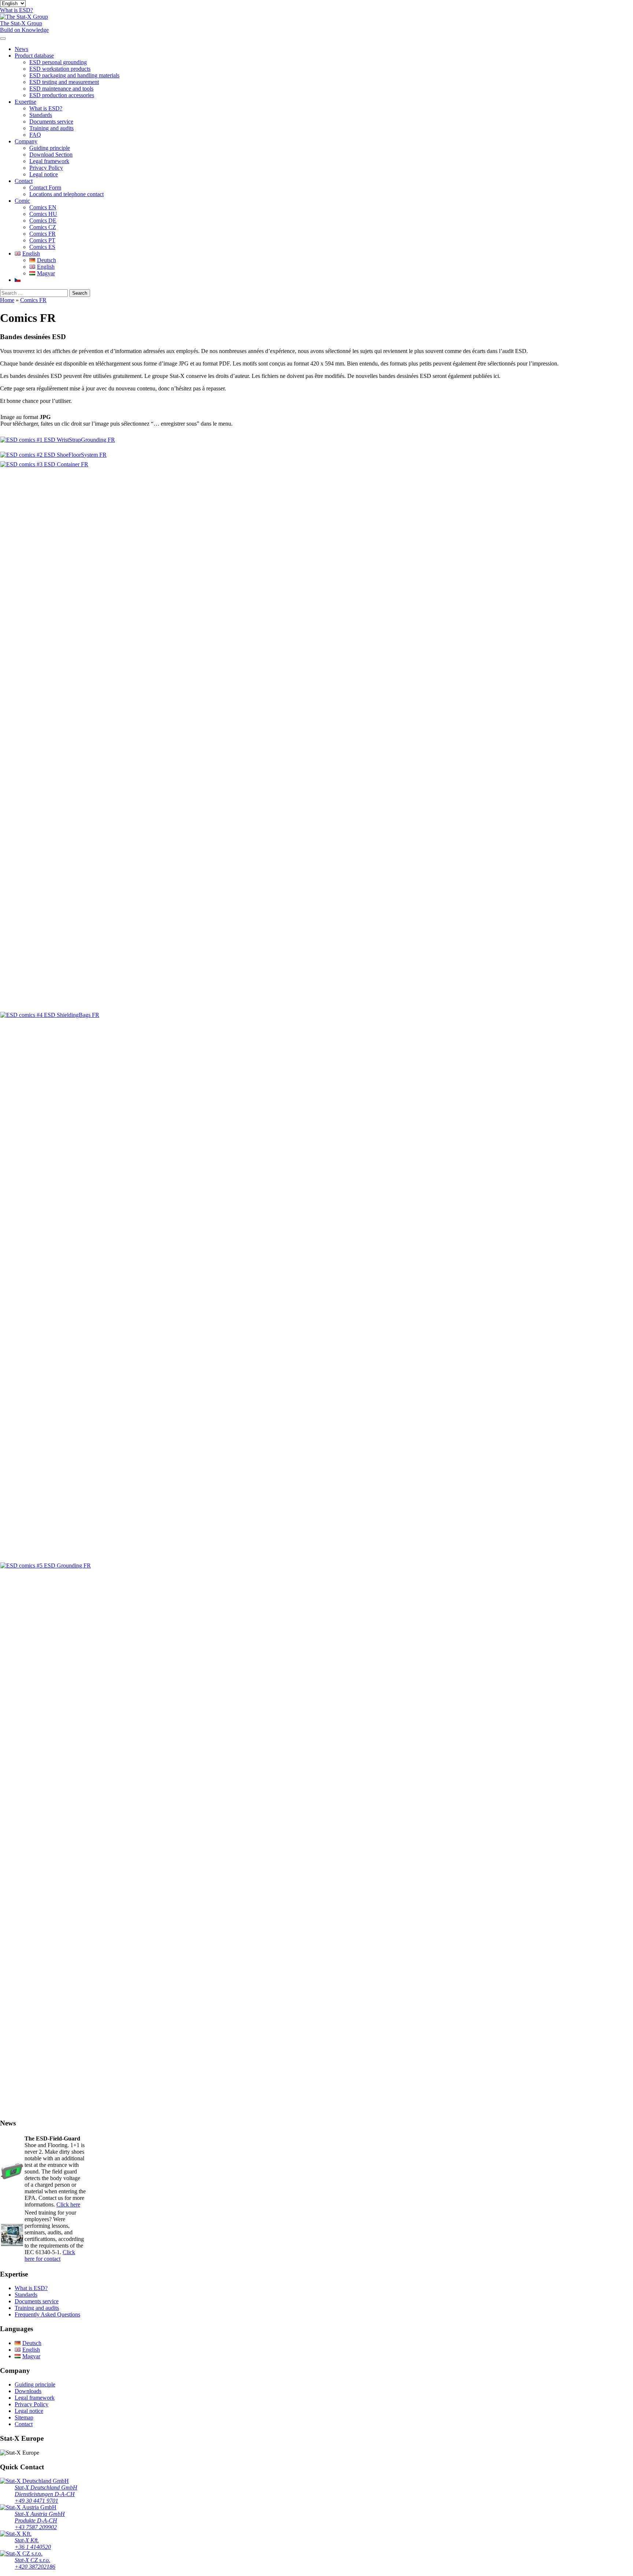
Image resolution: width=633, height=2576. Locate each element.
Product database (34, 56)
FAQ (35, 135)
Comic (22, 201)
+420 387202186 (35, 2567)
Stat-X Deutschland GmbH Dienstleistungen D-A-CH (46, 2491)
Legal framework (49, 161)
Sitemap (24, 2417)
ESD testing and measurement (64, 82)
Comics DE (43, 221)
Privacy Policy (46, 168)
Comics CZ (43, 227)
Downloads (28, 2391)
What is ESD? (46, 108)
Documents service (51, 122)
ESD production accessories (62, 95)
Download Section (51, 155)
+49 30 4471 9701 (36, 2501)
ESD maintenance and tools (61, 89)
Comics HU (43, 214)
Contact (24, 181)
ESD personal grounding (58, 62)
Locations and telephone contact (66, 194)
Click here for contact (50, 2255)
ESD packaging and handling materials (74, 75)
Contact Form (45, 188)
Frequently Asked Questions (47, 2314)
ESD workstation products (60, 69)
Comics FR (42, 234)
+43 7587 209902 (36, 2527)
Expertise (25, 102)
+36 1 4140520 (33, 2547)
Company (26, 141)
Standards (41, 115)
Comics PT (42, 240)
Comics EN (43, 207)
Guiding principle (50, 148)
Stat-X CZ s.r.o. (32, 2560)
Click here (68, 2204)
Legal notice (44, 174)
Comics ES (42, 247)
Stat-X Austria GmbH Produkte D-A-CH (40, 2517)
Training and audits (51, 128)
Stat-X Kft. (27, 2540)
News (21, 49)
